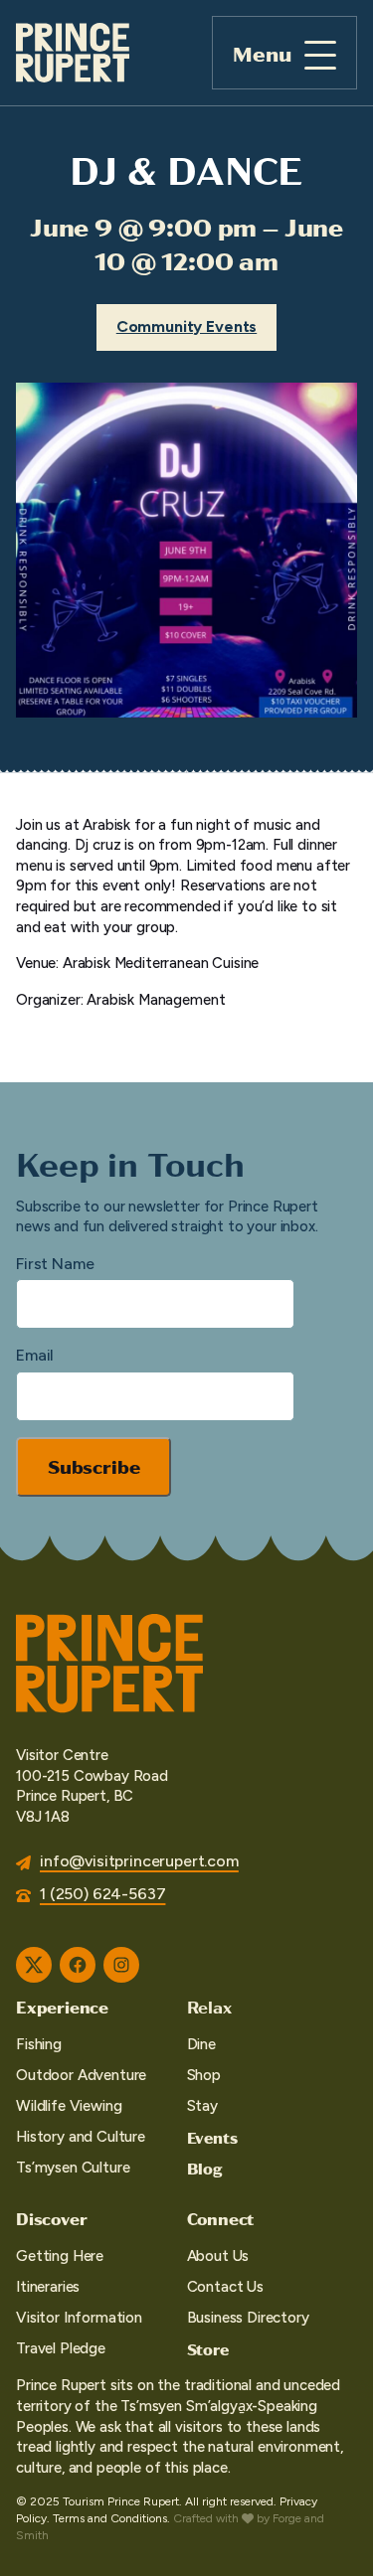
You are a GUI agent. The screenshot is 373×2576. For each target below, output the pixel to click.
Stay (202, 2106)
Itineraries (48, 2287)
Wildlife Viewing (69, 2106)
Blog (205, 2168)
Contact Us (225, 2287)
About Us (218, 2256)
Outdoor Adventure (81, 2075)
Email (35, 1355)
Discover (51, 2218)
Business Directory (248, 2318)
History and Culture (81, 2137)
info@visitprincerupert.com (139, 1861)
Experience (62, 2007)
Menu (262, 53)
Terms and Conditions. (111, 2518)
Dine (201, 2044)
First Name (55, 1264)
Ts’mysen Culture (73, 2168)
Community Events (186, 326)
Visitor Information (79, 2318)
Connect (221, 2218)
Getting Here (60, 2256)
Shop (204, 2075)
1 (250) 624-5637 (102, 1894)
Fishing (39, 2044)
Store (208, 2349)
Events (212, 2137)
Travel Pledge (61, 2348)
